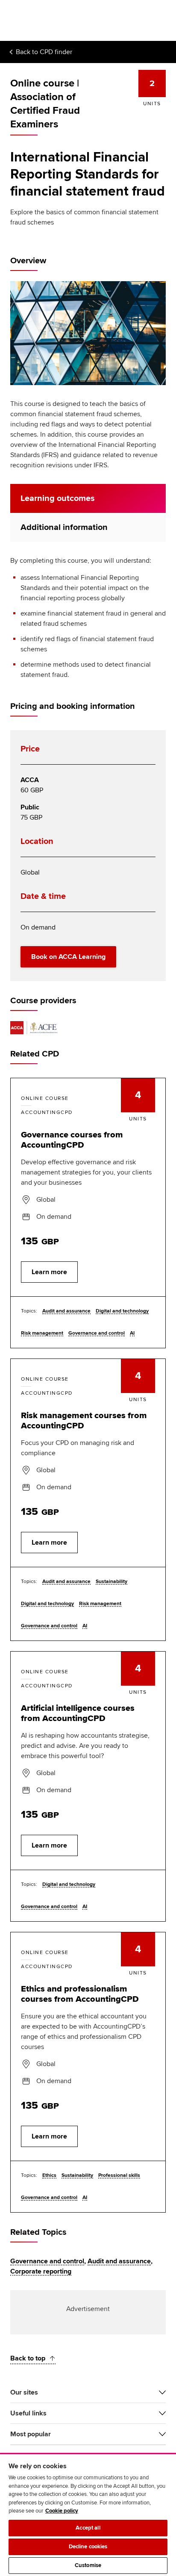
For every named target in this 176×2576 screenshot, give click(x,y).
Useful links (28, 2413)
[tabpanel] (88, 618)
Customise (88, 2565)
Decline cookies (88, 2547)
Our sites (24, 2392)
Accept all (88, 2528)
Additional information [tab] (64, 527)
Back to (44, 52)
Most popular (31, 2434)
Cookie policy (62, 2511)
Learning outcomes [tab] (58, 498)
